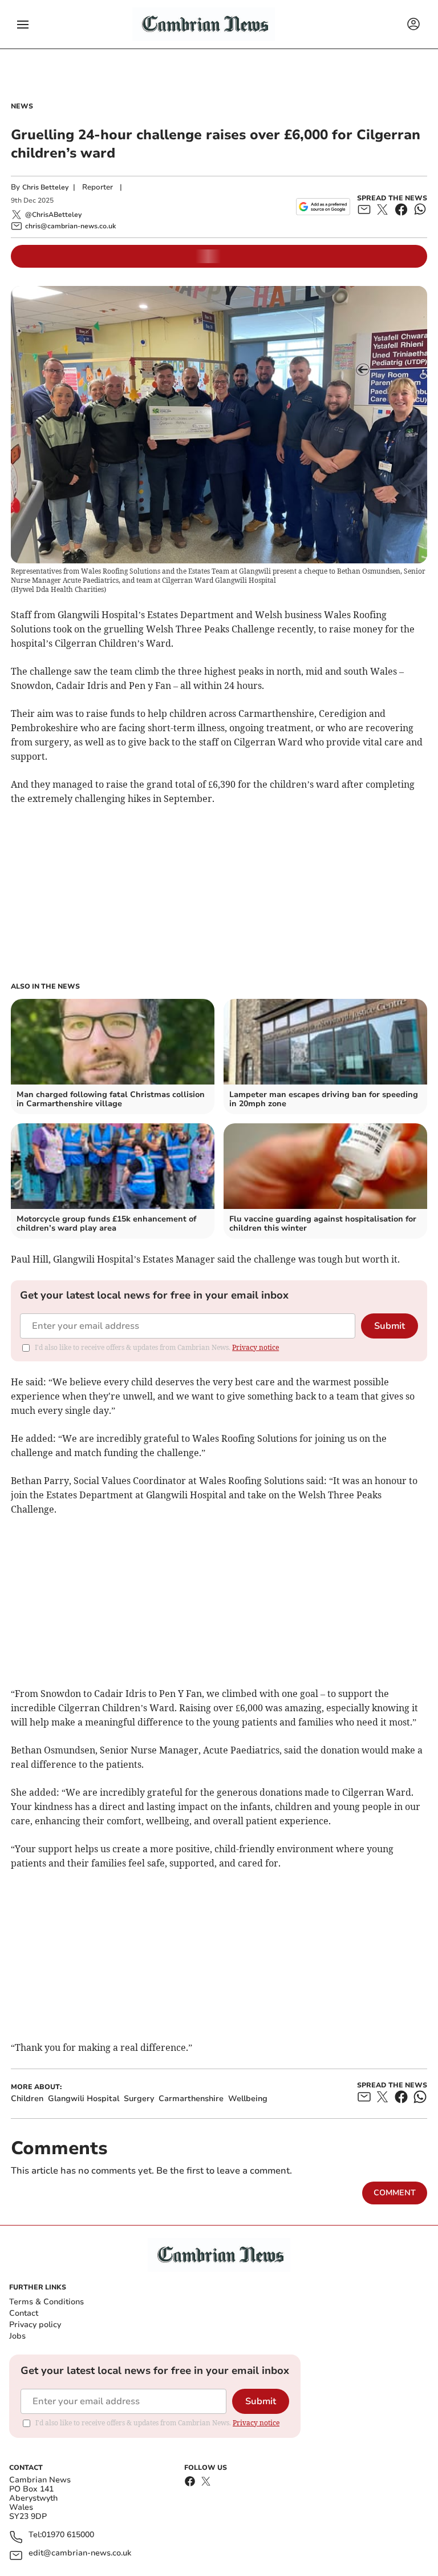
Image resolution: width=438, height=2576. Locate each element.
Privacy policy (35, 2325)
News (22, 106)
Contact (24, 2313)
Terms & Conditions (46, 2302)
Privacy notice (255, 1347)
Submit (390, 1326)
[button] (23, 25)
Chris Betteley (45, 187)
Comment (395, 2193)
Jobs (17, 2336)
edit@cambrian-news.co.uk (80, 2553)
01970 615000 (68, 2535)
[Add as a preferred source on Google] (323, 207)
